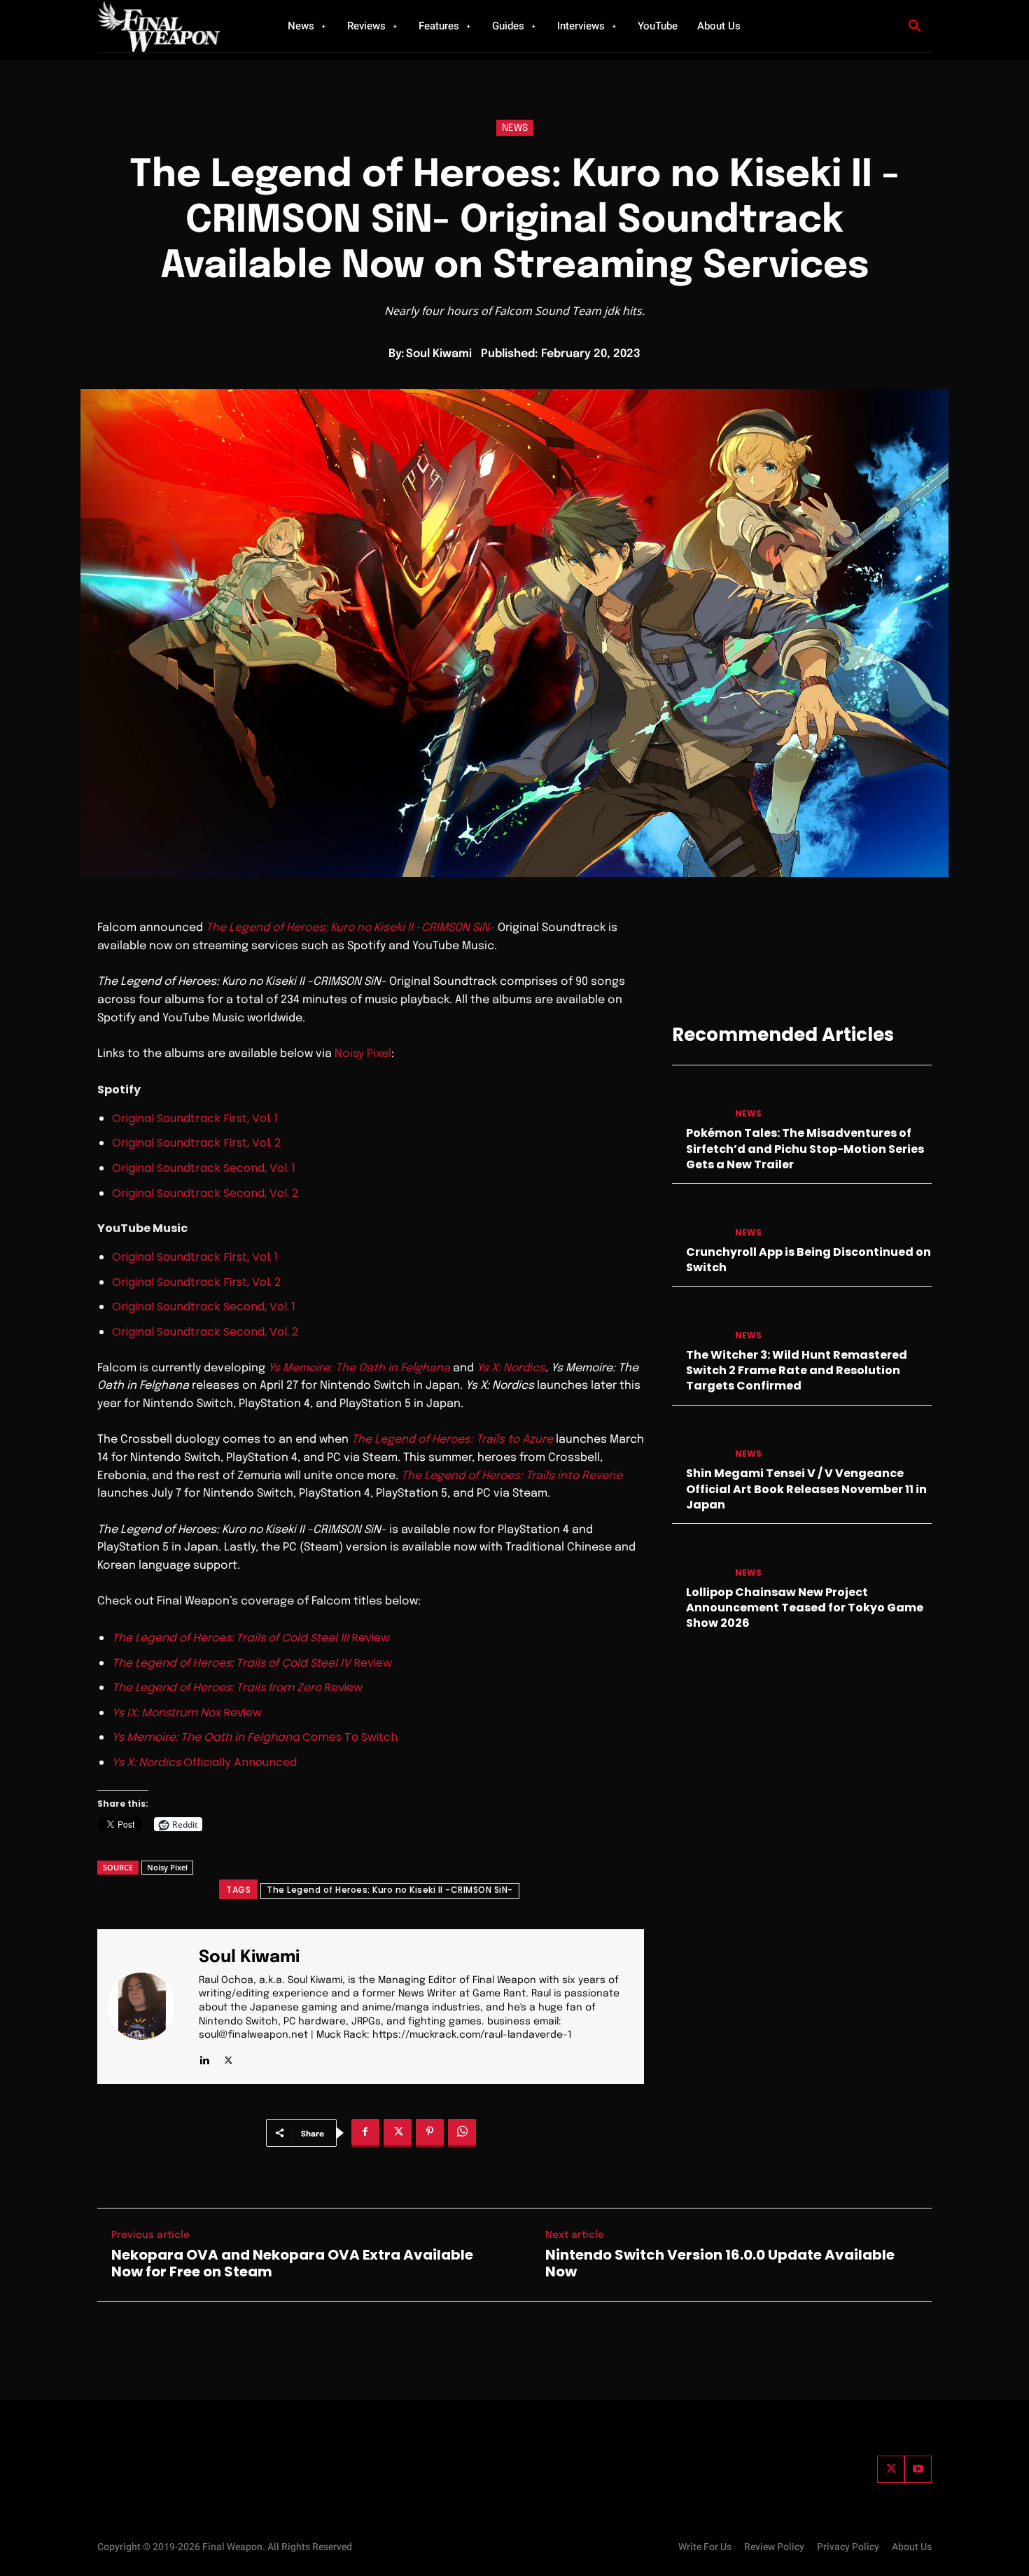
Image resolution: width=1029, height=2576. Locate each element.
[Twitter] (891, 2469)
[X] (229, 2058)
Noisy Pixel (363, 1054)
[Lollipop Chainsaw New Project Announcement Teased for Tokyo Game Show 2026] (698, 1559)
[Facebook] (365, 2133)
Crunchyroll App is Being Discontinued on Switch (808, 1260)
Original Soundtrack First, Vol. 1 (195, 1118)
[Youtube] (918, 2469)
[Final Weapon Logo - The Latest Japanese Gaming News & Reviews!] (175, 26)
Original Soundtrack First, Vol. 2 (196, 1143)
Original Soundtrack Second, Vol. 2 (205, 1193)
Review (251, 1638)
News (515, 128)
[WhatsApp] (462, 2133)
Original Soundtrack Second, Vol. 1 (204, 1168)
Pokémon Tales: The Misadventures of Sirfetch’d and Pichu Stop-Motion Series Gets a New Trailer (805, 1149)
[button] (915, 27)
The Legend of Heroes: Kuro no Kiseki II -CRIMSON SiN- (390, 1890)
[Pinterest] (430, 2133)
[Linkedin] (204, 2058)
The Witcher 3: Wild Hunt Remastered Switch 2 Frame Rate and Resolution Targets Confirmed (797, 1371)
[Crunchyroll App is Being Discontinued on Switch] (698, 1218)
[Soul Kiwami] (150, 2007)
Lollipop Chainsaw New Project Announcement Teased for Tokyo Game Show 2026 (805, 1608)
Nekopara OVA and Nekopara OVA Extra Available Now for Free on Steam (292, 2263)
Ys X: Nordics (511, 1368)
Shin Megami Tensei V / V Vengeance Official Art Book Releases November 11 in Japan (806, 1489)
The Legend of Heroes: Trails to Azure (452, 1440)
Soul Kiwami (439, 354)
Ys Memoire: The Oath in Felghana (359, 1368)
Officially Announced (204, 1762)
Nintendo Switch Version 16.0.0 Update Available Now (720, 2263)
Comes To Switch (255, 1737)
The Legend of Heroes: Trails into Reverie (512, 1476)
